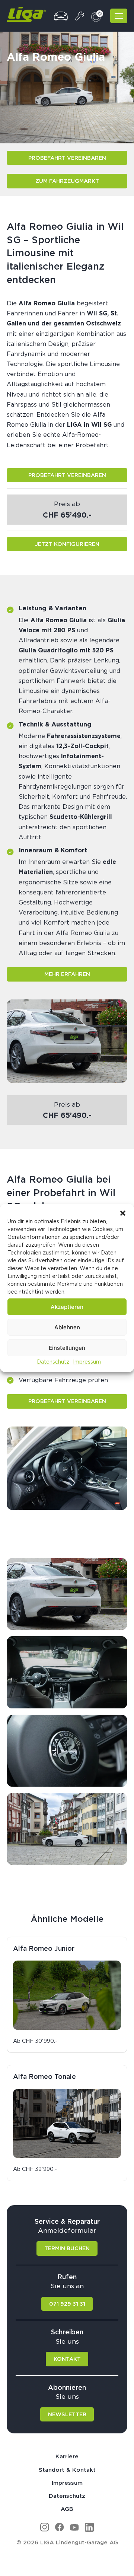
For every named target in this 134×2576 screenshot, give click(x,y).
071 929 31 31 (67, 2304)
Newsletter (67, 2414)
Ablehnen (67, 1327)
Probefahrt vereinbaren (67, 158)
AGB (67, 2509)
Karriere (67, 2456)
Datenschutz (53, 1362)
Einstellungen (67, 1347)
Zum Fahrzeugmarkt (67, 181)
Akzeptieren (67, 1306)
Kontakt (67, 2359)
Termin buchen (67, 2248)
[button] (123, 1213)
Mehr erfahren (67, 974)
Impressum (87, 1362)
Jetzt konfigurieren (67, 544)
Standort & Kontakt (67, 2470)
